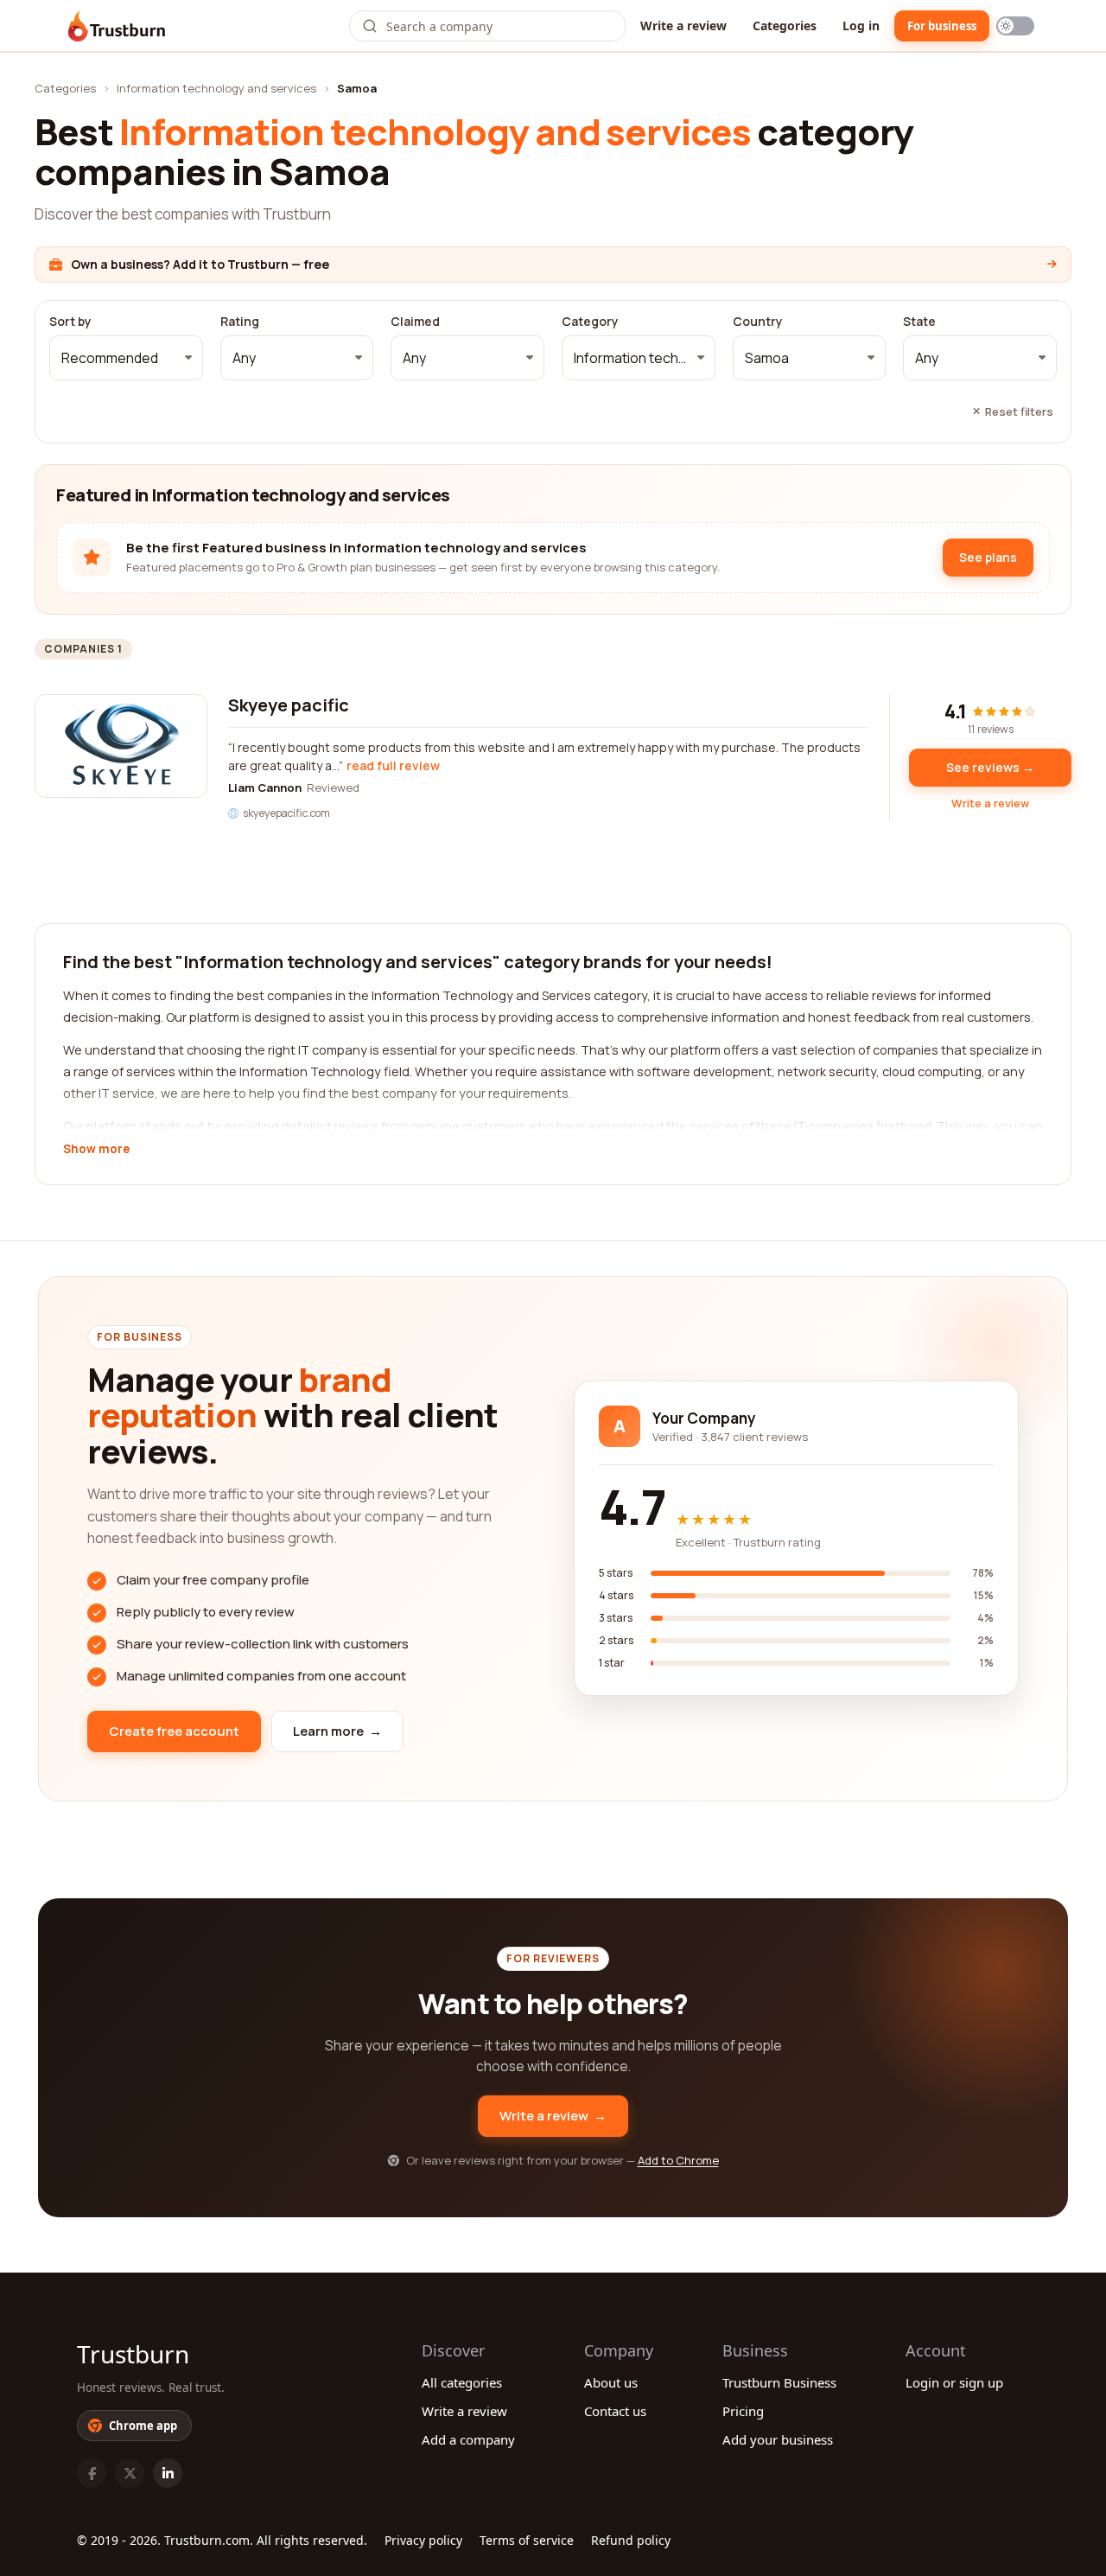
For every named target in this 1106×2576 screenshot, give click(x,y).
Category (590, 322)
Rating (240, 322)
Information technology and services (216, 88)
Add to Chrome (678, 2160)
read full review (393, 765)
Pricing (743, 2411)
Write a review (683, 26)
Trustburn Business (779, 2382)
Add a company (468, 2439)
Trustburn (133, 2354)
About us (611, 2382)
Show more (96, 1150)
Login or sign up (954, 2382)
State (919, 322)
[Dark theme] (1015, 26)
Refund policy (631, 2540)
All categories (462, 2382)
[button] (126, 358)
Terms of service (527, 2540)
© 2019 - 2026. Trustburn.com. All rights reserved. (222, 2540)
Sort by (70, 322)
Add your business (778, 2439)
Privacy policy (423, 2540)
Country (758, 322)
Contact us (615, 2411)
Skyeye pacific (289, 705)
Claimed (415, 322)
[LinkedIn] (168, 2473)
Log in (861, 26)
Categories (785, 26)
